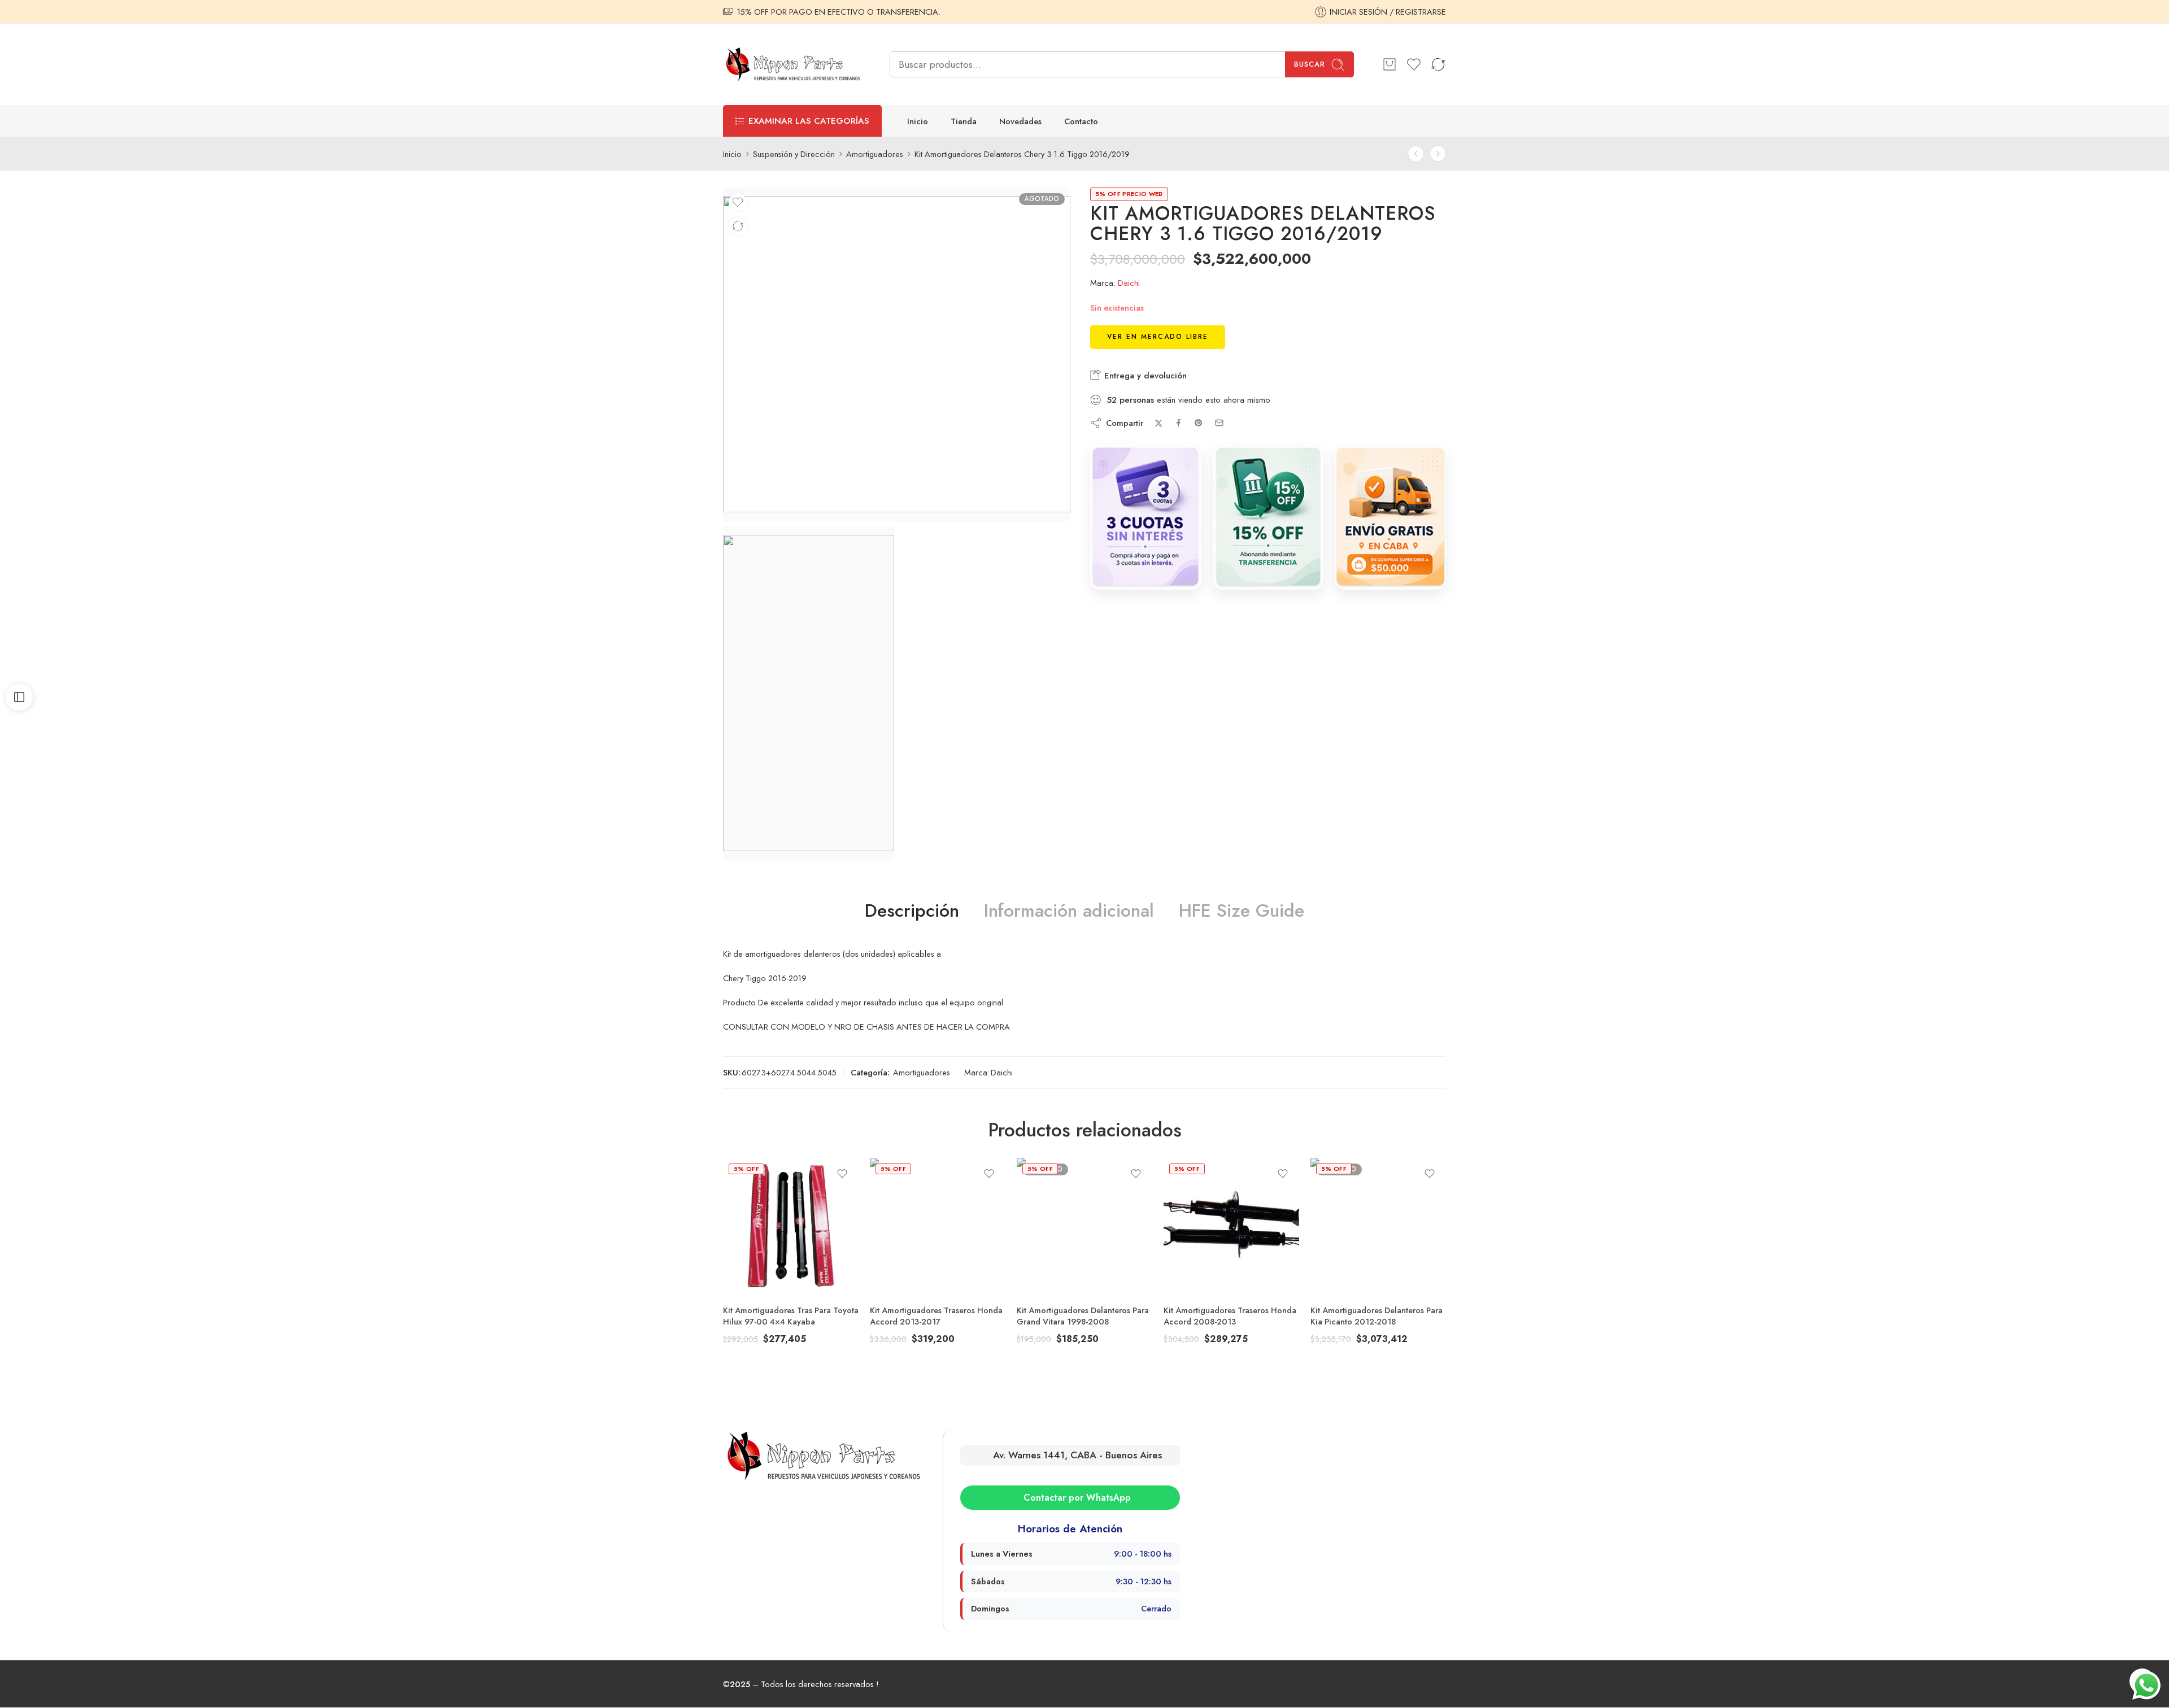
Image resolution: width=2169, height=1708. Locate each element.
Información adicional (1069, 911)
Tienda (964, 121)
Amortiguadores (875, 154)
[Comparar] (738, 226)
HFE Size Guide (1242, 911)
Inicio (918, 121)
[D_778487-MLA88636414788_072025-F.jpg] (897, 354)
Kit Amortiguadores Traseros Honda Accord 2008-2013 (1230, 1316)
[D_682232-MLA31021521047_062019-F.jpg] (809, 693)
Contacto (1081, 121)
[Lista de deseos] (738, 202)
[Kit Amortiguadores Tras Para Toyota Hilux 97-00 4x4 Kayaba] (791, 1226)
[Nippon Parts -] (792, 64)
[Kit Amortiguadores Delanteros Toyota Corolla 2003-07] (1416, 154)
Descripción (912, 911)
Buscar (1310, 64)
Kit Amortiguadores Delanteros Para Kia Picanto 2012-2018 (1377, 1316)
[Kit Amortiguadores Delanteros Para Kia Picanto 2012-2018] (1378, 1226)
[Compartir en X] (1159, 423)
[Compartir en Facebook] (1179, 423)
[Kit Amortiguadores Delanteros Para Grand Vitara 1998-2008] (1084, 1226)
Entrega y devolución (1144, 376)
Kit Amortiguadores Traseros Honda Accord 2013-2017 (936, 1316)
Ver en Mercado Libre (1158, 337)
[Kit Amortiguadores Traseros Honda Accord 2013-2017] (938, 1226)
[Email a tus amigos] (1219, 423)
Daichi (1129, 283)
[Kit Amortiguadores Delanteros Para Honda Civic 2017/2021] (1438, 154)
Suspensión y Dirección (794, 154)
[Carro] (1390, 64)
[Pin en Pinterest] (1199, 423)
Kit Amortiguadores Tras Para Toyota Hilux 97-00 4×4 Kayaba (791, 1316)
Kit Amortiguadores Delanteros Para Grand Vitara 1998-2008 (1083, 1316)
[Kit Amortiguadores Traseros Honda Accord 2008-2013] (1231, 1226)
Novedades (1020, 121)
